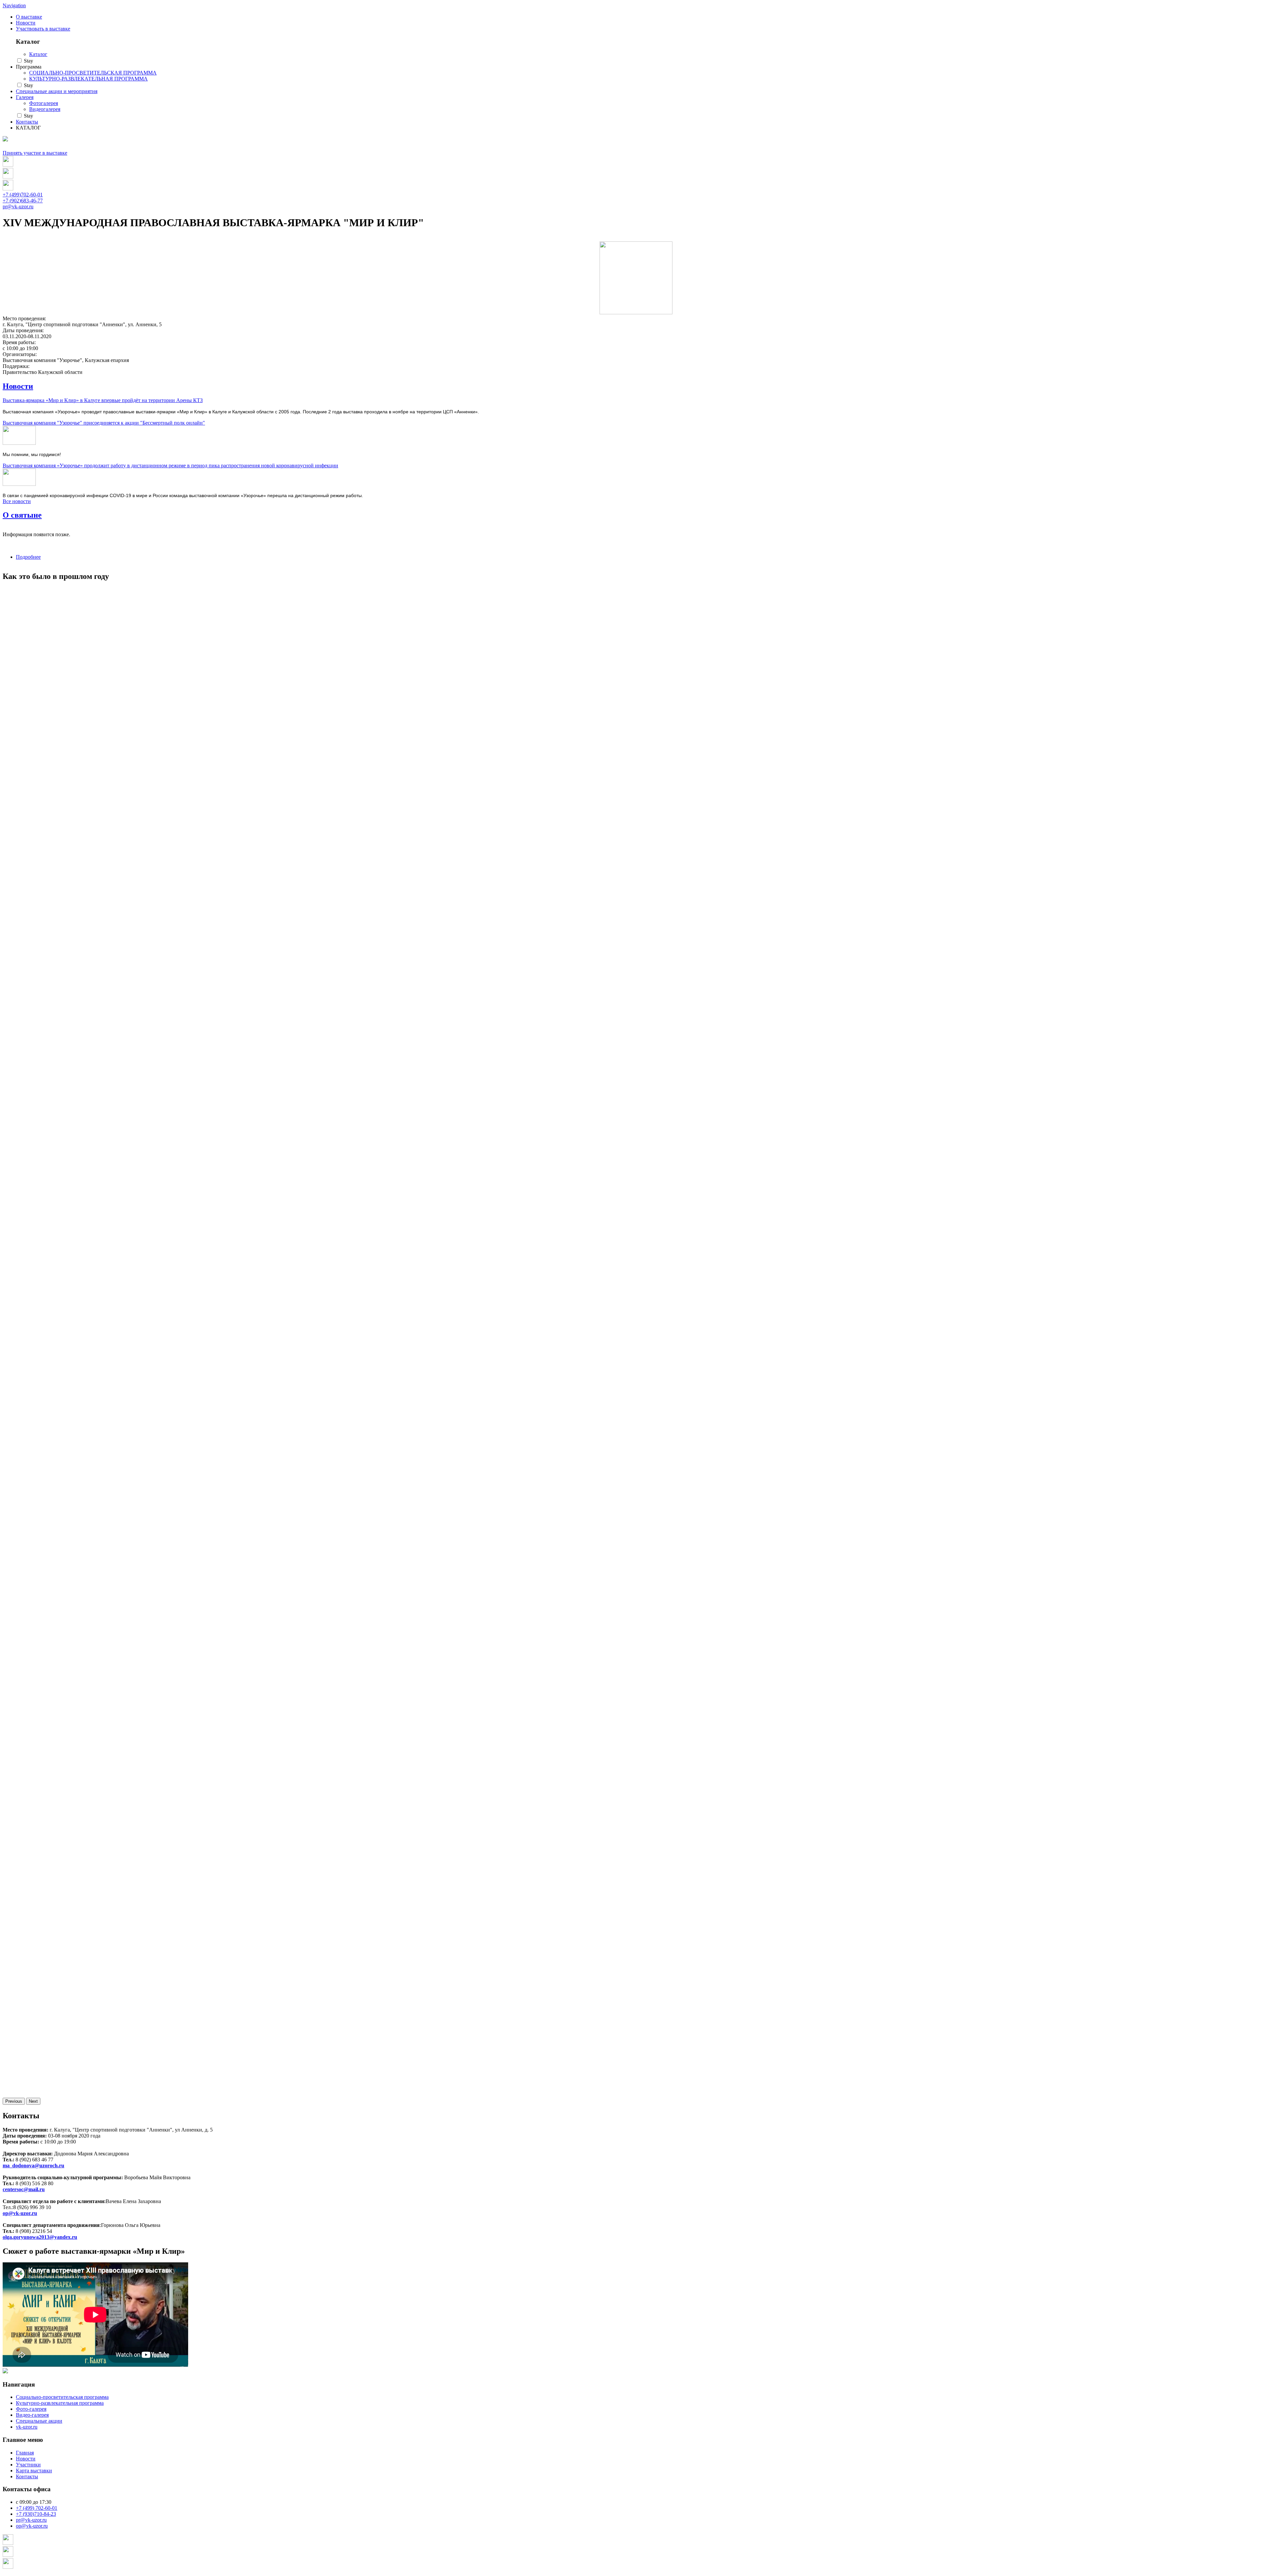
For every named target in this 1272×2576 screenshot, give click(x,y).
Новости (26, 23)
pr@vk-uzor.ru (18, 206)
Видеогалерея (45, 109)
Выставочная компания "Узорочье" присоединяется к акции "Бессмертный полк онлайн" (104, 423)
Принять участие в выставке (35, 153)
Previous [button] (14, 2101)
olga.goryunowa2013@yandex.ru (40, 2237)
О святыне (22, 515)
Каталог (38, 54)
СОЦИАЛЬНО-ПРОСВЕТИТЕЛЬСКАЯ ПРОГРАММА (93, 73)
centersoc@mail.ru (24, 2189)
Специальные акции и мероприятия (57, 91)
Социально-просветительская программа (62, 2397)
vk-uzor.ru (27, 2427)
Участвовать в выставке (43, 29)
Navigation (14, 5)
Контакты (27, 122)
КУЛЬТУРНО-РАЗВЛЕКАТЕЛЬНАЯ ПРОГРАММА (88, 79)
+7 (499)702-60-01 (23, 195)
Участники (28, 2465)
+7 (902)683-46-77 (23, 201)
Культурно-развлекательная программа (60, 2403)
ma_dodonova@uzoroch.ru (33, 2165)
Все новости (17, 501)
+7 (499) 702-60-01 (37, 2508)
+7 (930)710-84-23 (36, 2514)
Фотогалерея (44, 103)
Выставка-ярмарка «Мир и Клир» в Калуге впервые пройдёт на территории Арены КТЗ (103, 400)
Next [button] (33, 2101)
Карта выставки (34, 2471)
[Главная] (5, 140)
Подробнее (28, 557)
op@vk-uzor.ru (20, 2213)
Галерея (25, 97)
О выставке (29, 17)
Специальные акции (39, 2421)
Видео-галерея (32, 2415)
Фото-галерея (31, 2409)
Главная (25, 2453)
